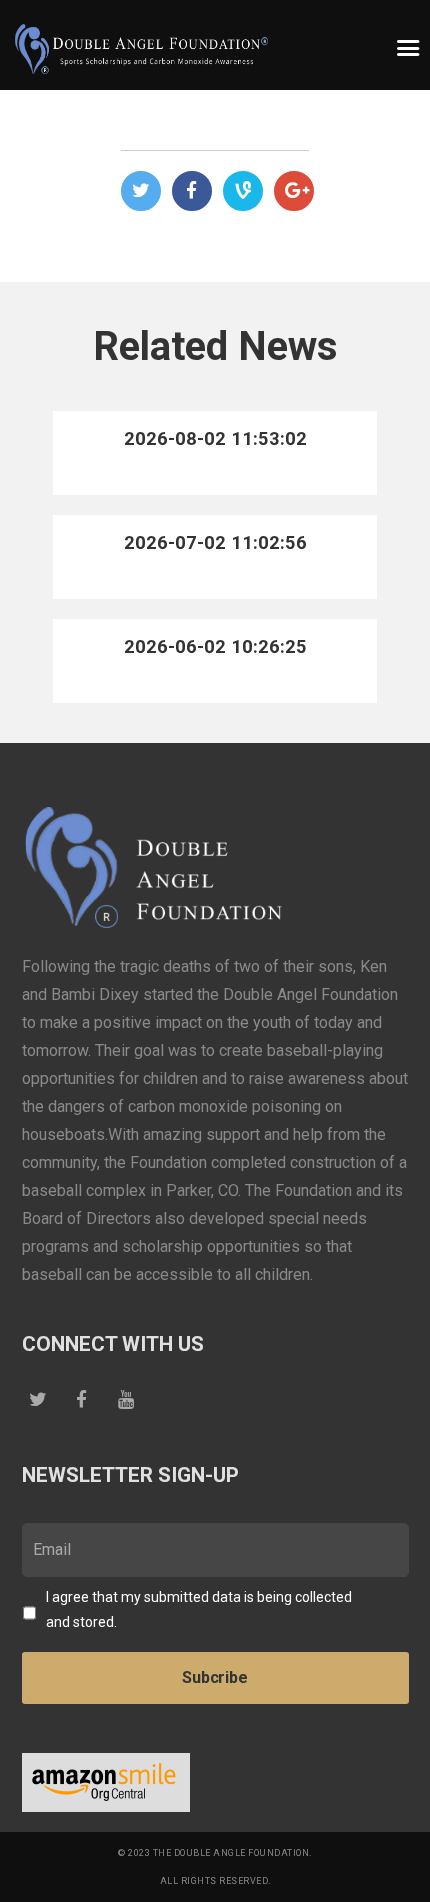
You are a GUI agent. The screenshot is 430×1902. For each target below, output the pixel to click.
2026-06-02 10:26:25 (215, 646)
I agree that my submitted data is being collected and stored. (199, 1609)
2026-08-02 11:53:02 (215, 438)
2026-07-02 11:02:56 (215, 542)
